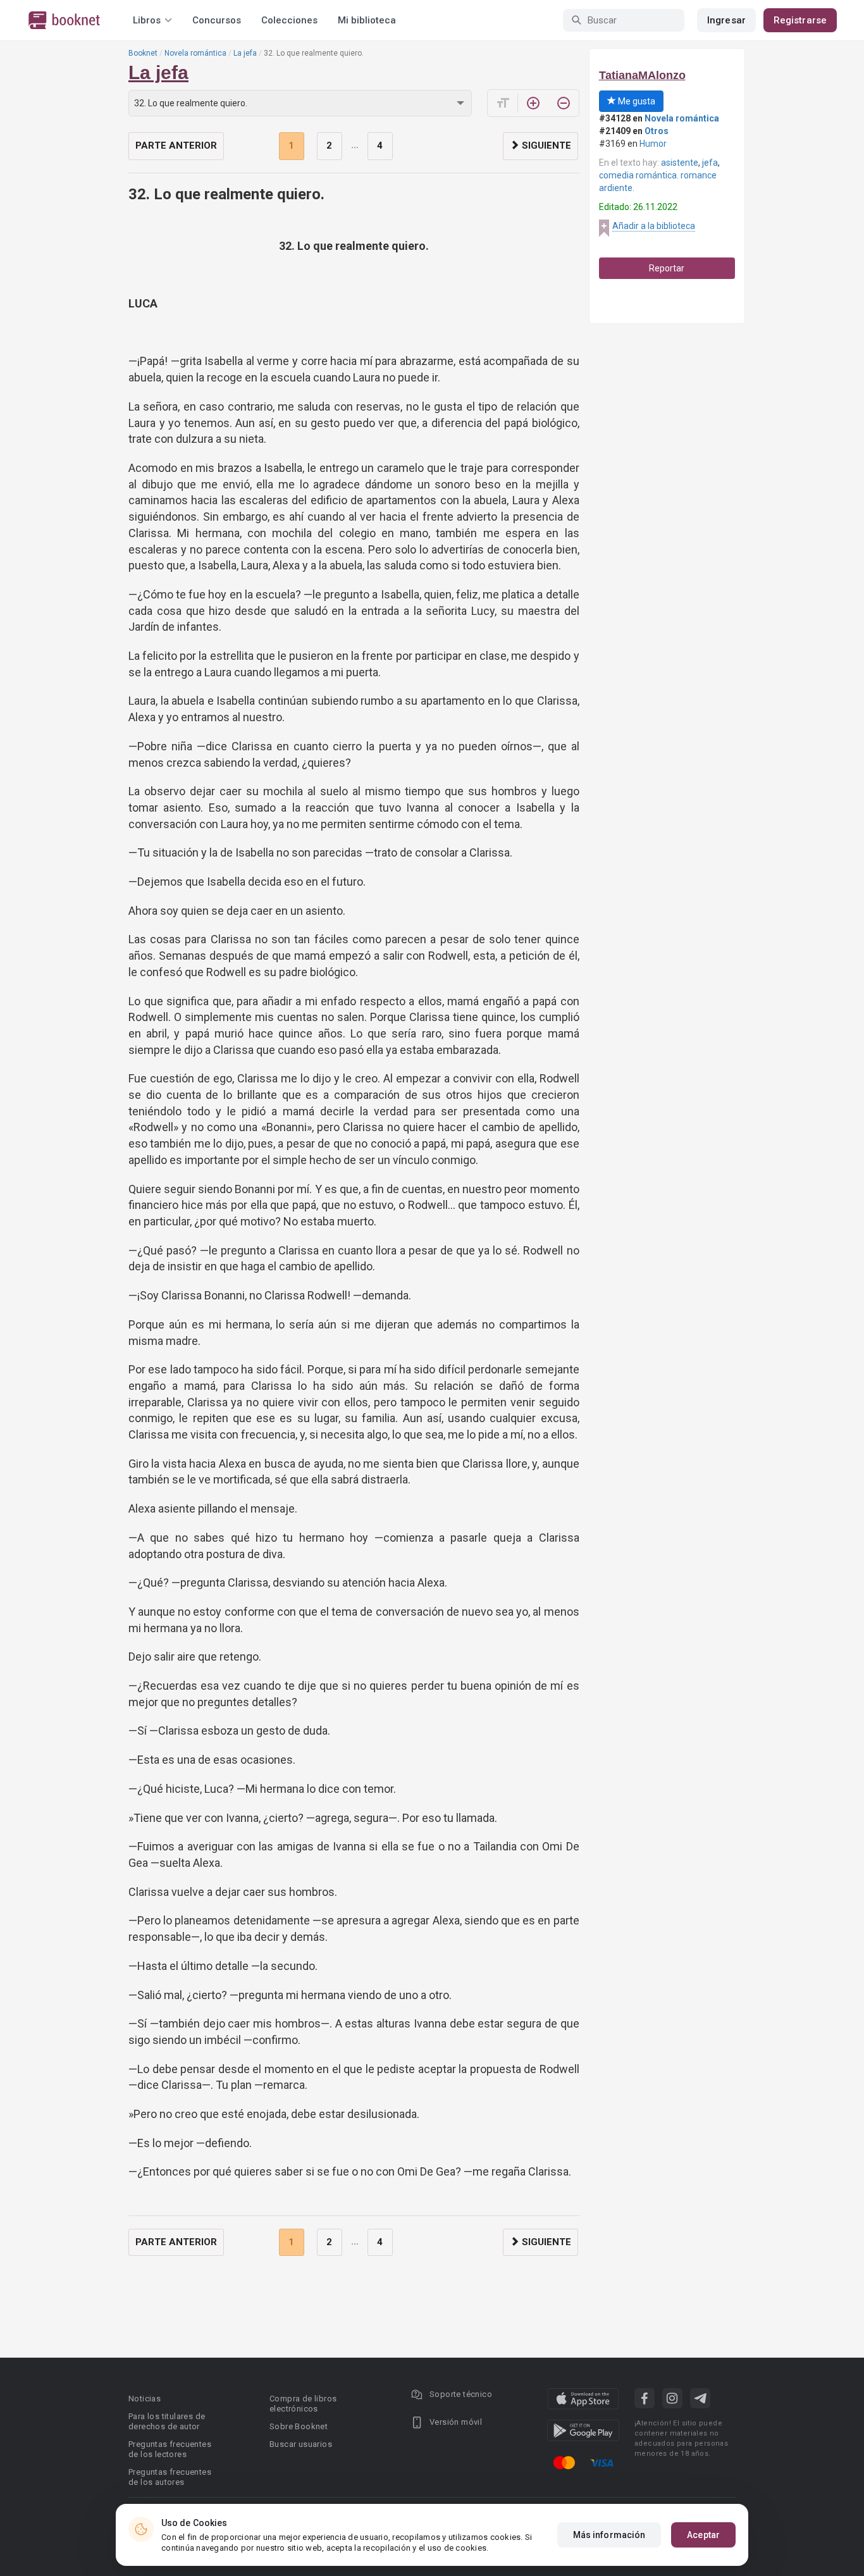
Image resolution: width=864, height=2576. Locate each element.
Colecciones (289, 20)
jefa (710, 163)
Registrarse (800, 20)
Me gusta (636, 101)
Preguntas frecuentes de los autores (170, 2477)
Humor (653, 144)
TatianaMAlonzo (642, 75)
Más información (609, 2535)
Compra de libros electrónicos (303, 2404)
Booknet (143, 53)
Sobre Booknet (299, 2426)
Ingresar (726, 20)
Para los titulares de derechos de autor (167, 2421)
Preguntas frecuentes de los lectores (170, 2449)
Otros (657, 131)
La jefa (245, 53)
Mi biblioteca (367, 20)
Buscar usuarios (301, 2444)
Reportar (667, 268)
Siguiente (545, 146)
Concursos (217, 20)
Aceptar (703, 2535)
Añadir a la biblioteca (654, 226)
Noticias (145, 2399)
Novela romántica (195, 53)
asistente (680, 163)
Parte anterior (176, 146)
